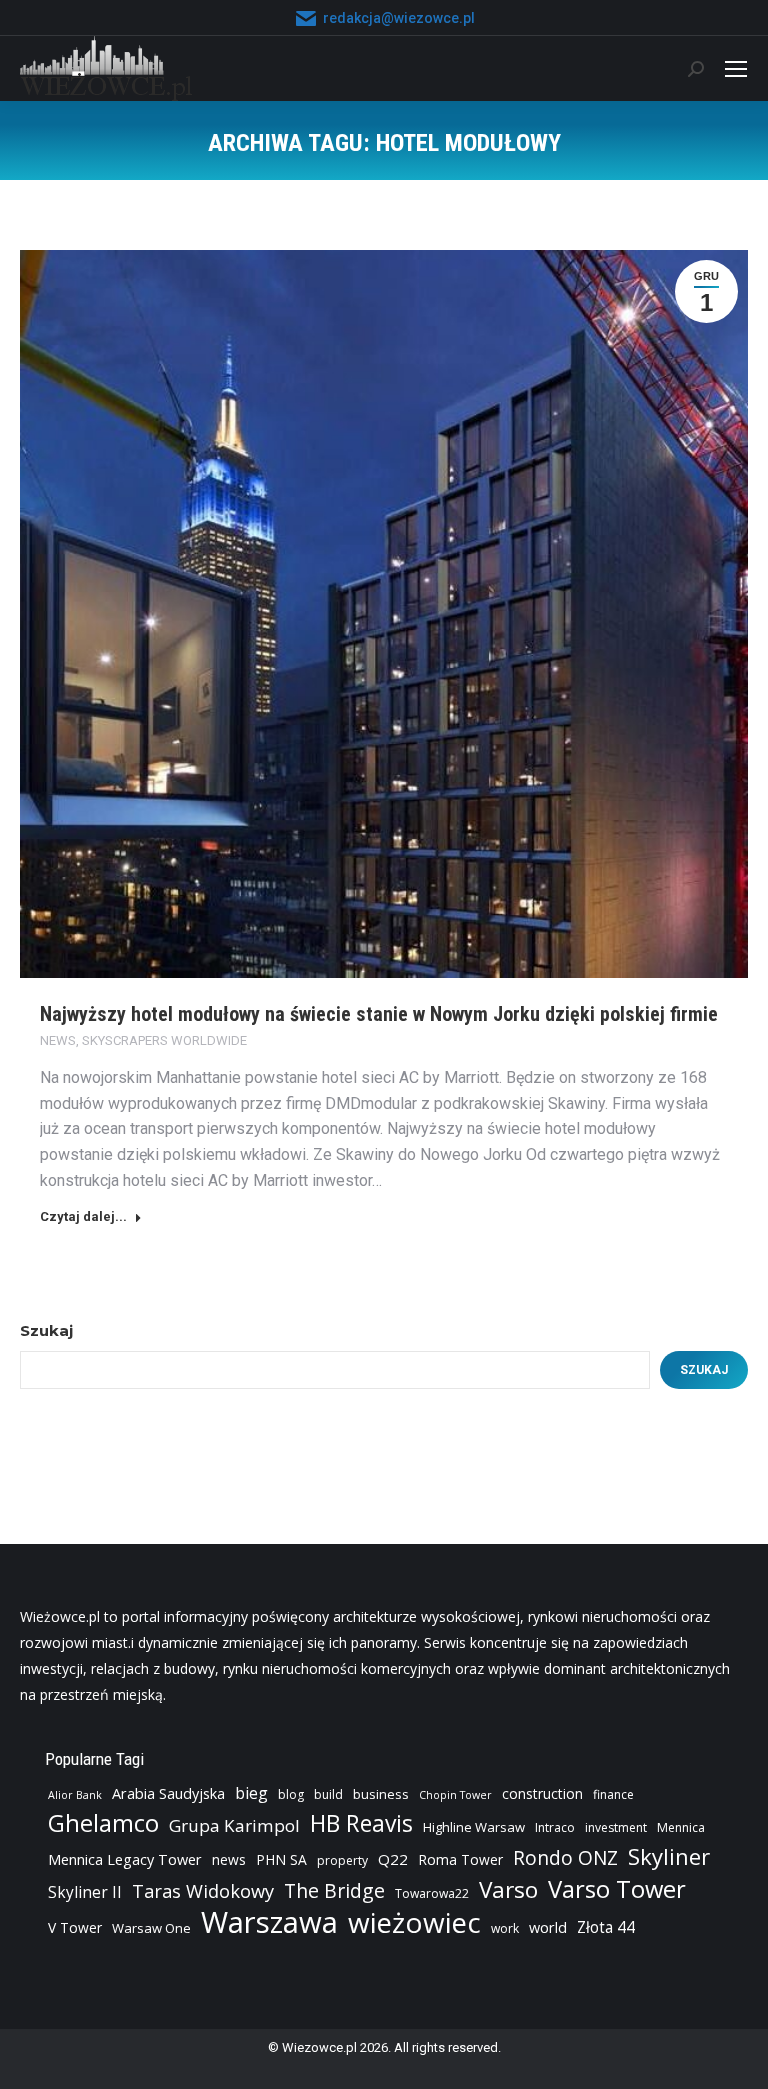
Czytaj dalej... (83, 1216)
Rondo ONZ (565, 1858)
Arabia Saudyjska (168, 1793)
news (229, 1859)
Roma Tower (460, 1859)
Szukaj (46, 1330)
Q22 (393, 1859)
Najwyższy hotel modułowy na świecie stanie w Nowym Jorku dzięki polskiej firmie (379, 1014)
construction (542, 1793)
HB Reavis (361, 1824)
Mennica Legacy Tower (125, 1859)
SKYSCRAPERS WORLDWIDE (164, 1040)
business (381, 1794)
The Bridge (334, 1891)
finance (613, 1794)
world (548, 1927)
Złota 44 (606, 1927)
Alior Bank (75, 1795)
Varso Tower (617, 1889)
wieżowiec (414, 1922)
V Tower (75, 1927)
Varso (508, 1890)
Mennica (681, 1827)
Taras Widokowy (203, 1890)
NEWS (58, 1040)
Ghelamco (103, 1823)
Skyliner (669, 1856)
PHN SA (281, 1859)
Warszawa (269, 1922)
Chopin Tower (455, 1795)
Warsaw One (151, 1928)
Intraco (555, 1827)
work (505, 1928)
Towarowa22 (432, 1893)
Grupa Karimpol (234, 1825)
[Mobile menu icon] (736, 69)
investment (616, 1827)
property (342, 1860)
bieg (251, 1793)
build (328, 1794)
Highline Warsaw (474, 1827)
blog (291, 1794)
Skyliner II (85, 1892)
